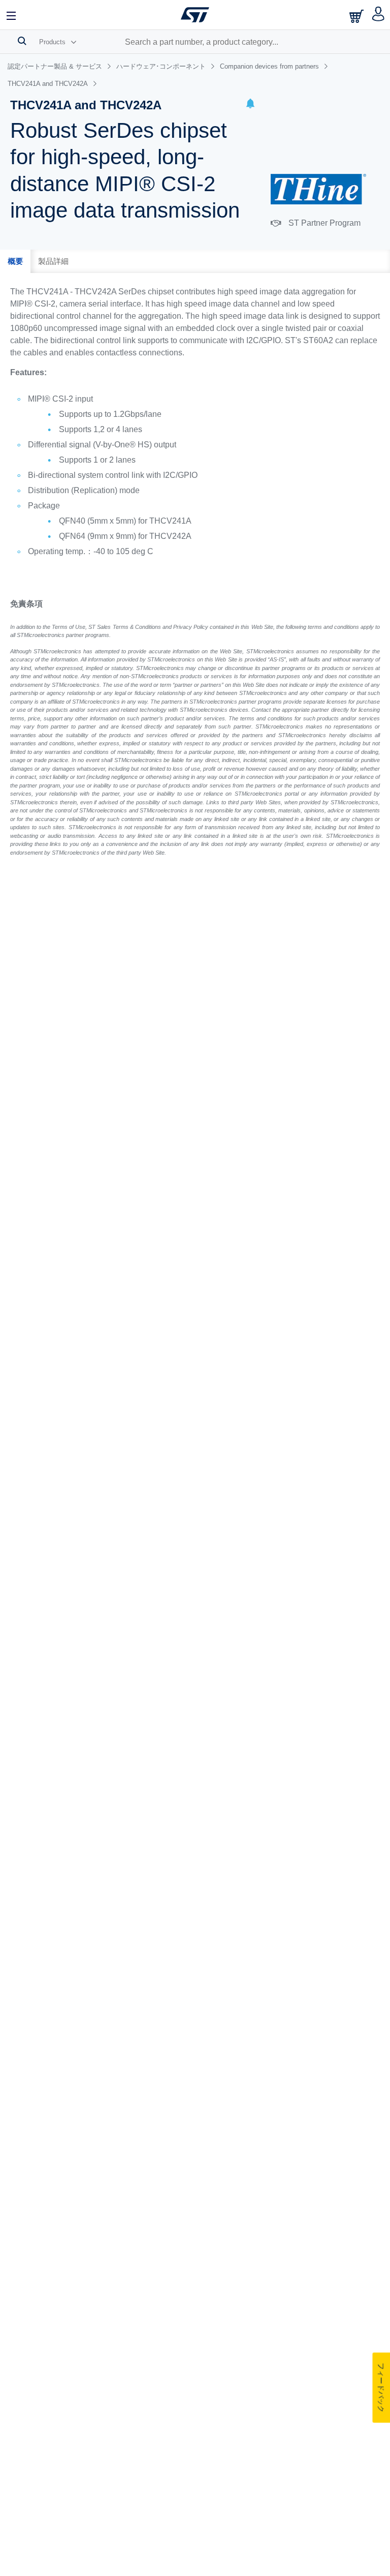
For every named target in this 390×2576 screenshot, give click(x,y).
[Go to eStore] (357, 16)
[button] (250, 105)
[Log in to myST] (379, 15)
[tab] (15, 261)
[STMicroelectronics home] (195, 15)
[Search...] (22, 41)
